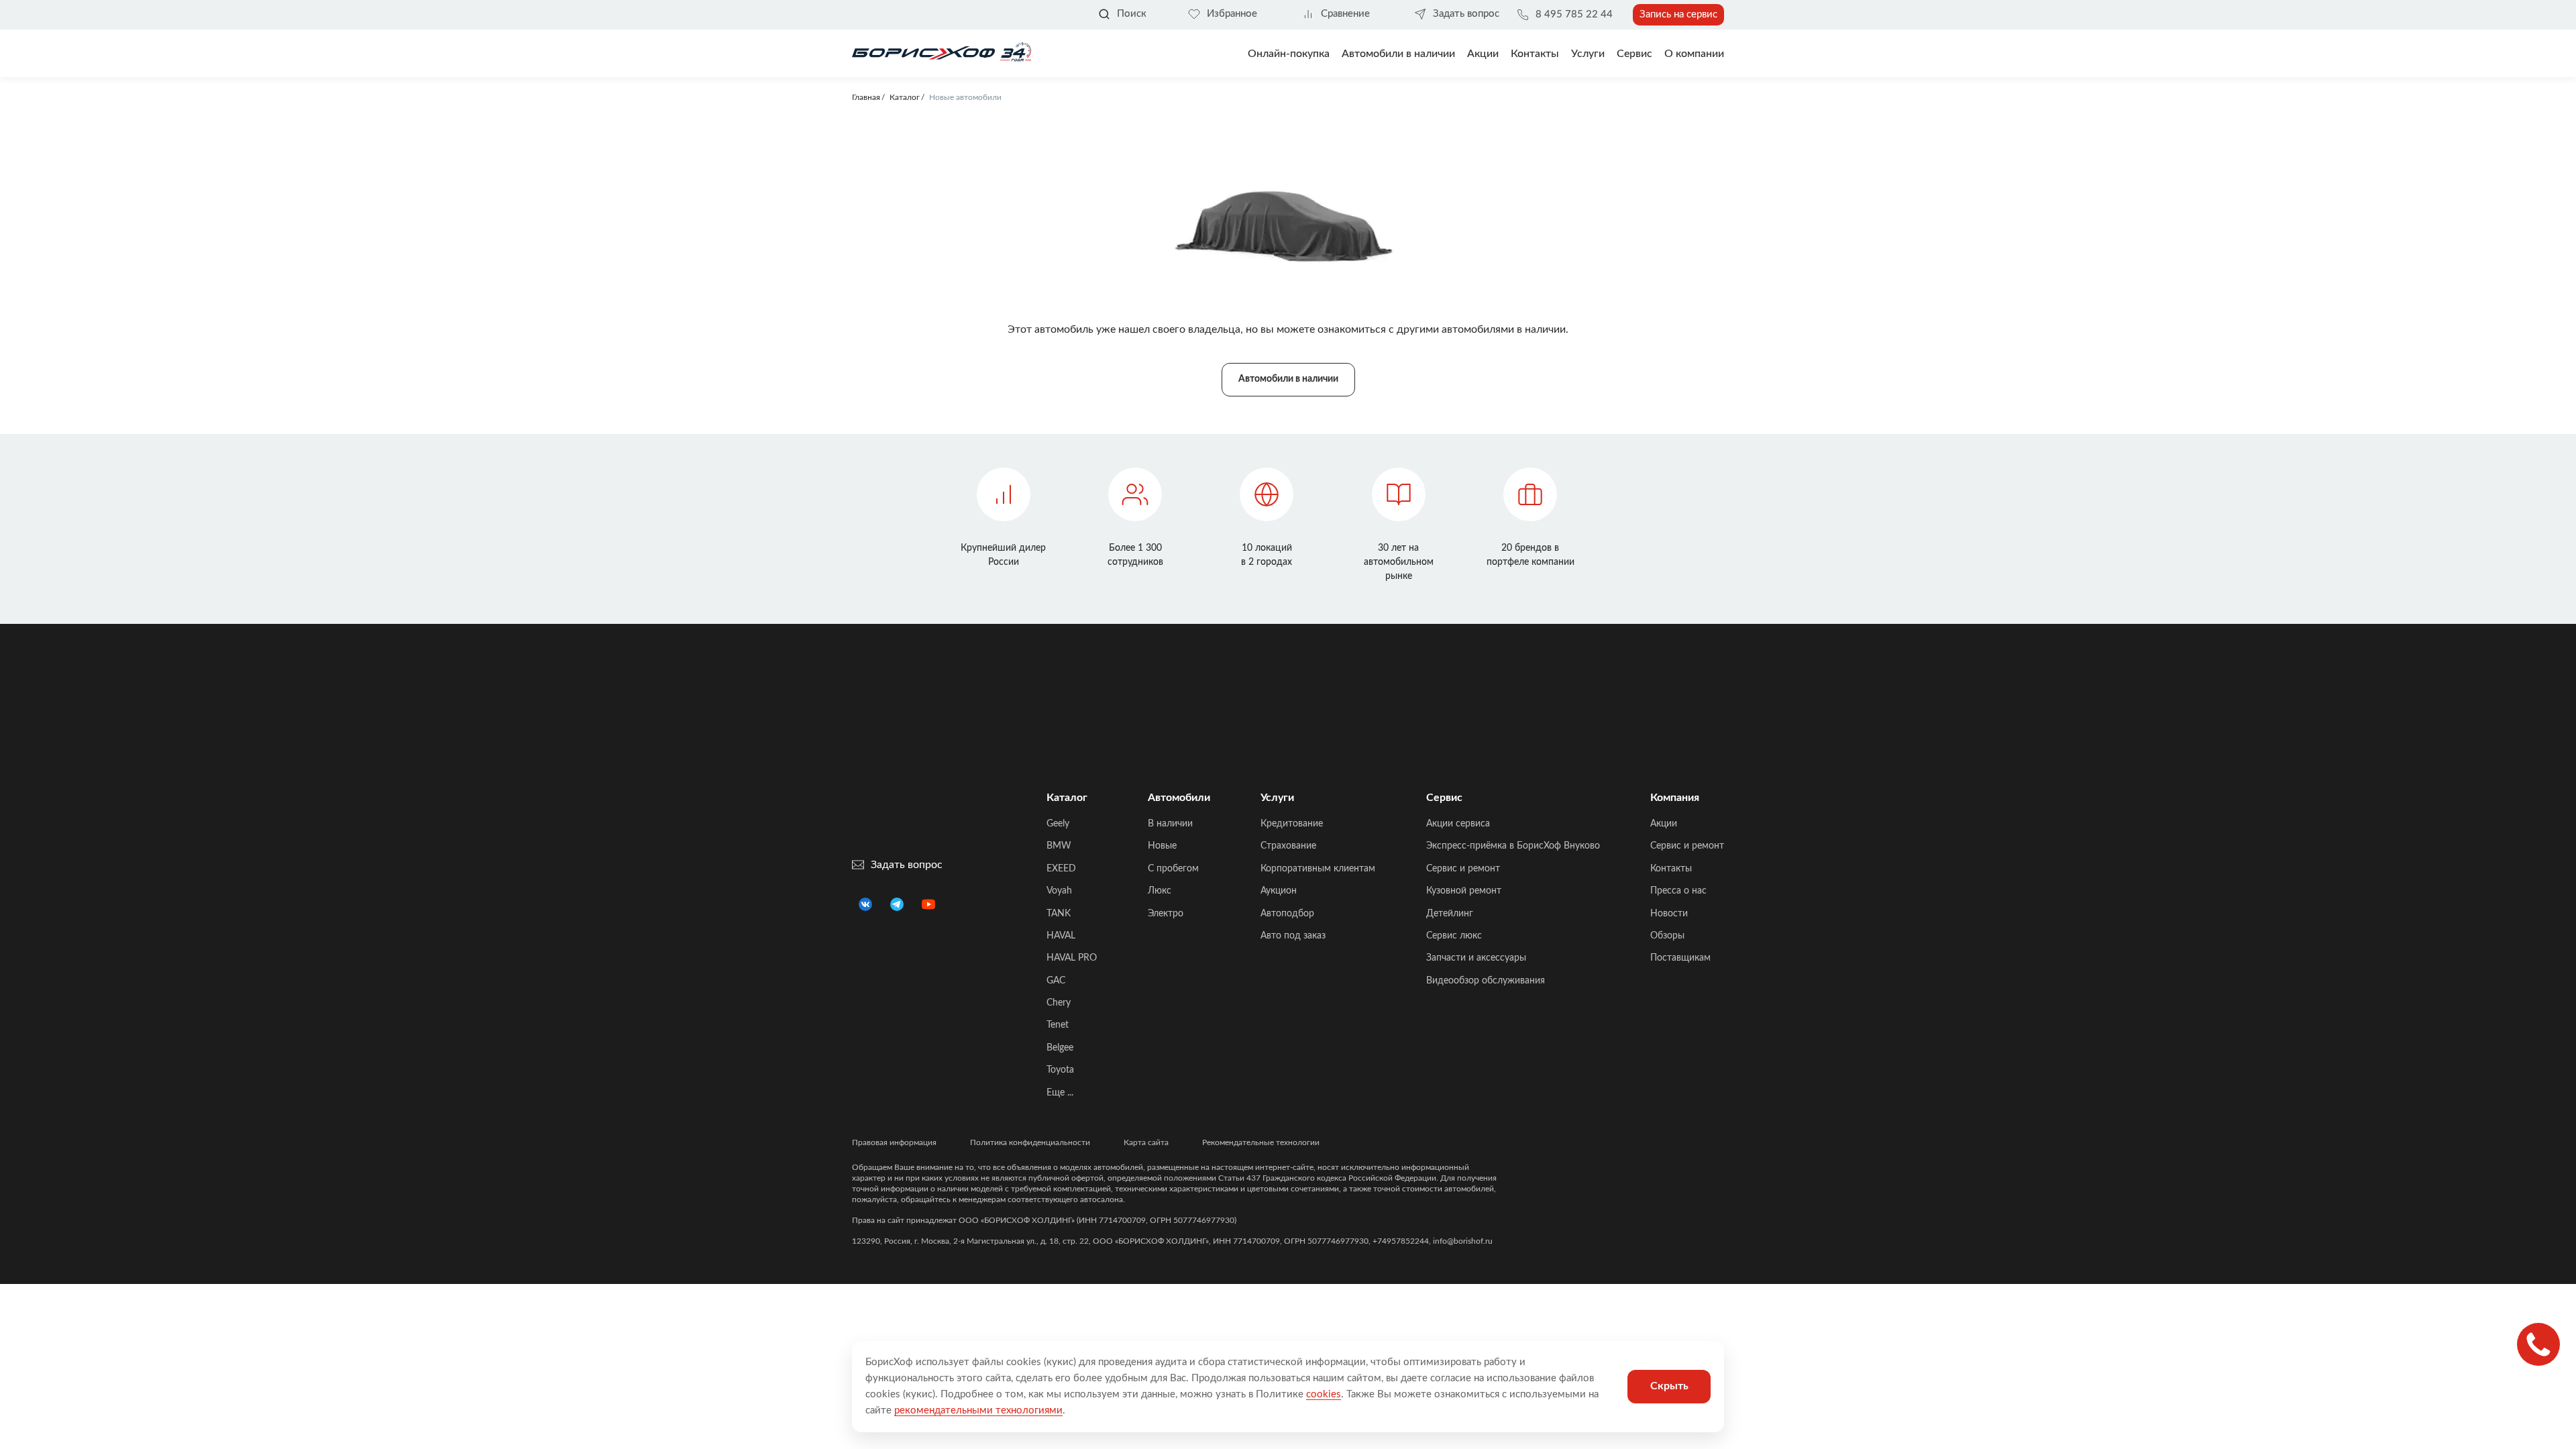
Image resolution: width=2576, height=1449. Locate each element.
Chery (1059, 1003)
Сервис (1634, 54)
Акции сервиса (1458, 824)
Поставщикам (1680, 958)
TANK (1059, 914)
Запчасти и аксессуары (1476, 958)
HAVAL (1061, 936)
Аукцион (1279, 891)
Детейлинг (1450, 914)
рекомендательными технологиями (978, 1410)
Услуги (1588, 54)
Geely (1058, 824)
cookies (1324, 1394)
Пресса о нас (1678, 891)
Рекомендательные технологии (1261, 1142)
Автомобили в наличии (1398, 54)
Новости (1669, 914)
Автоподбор (1287, 914)
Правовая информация (894, 1142)
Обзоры (1667, 936)
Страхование (1288, 846)
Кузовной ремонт (1464, 891)
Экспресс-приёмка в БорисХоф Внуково (1513, 846)
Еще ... (1060, 1093)
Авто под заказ (1293, 936)
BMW (1059, 846)
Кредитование (1292, 824)
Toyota (1060, 1070)
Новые (1162, 846)
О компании (1694, 54)
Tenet (1058, 1025)
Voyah (1059, 891)
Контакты (1535, 54)
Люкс (1160, 891)
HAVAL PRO (1072, 958)
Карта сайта (1146, 1142)
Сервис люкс (1454, 936)
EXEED (1061, 869)
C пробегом (1173, 869)
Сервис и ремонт (1463, 869)
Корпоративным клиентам (1318, 869)
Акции (1664, 824)
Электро (1166, 914)
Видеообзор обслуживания (1486, 981)
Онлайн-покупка (1289, 54)
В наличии (1170, 824)
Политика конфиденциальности (1030, 1142)
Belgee (1060, 1048)
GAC (1056, 981)
